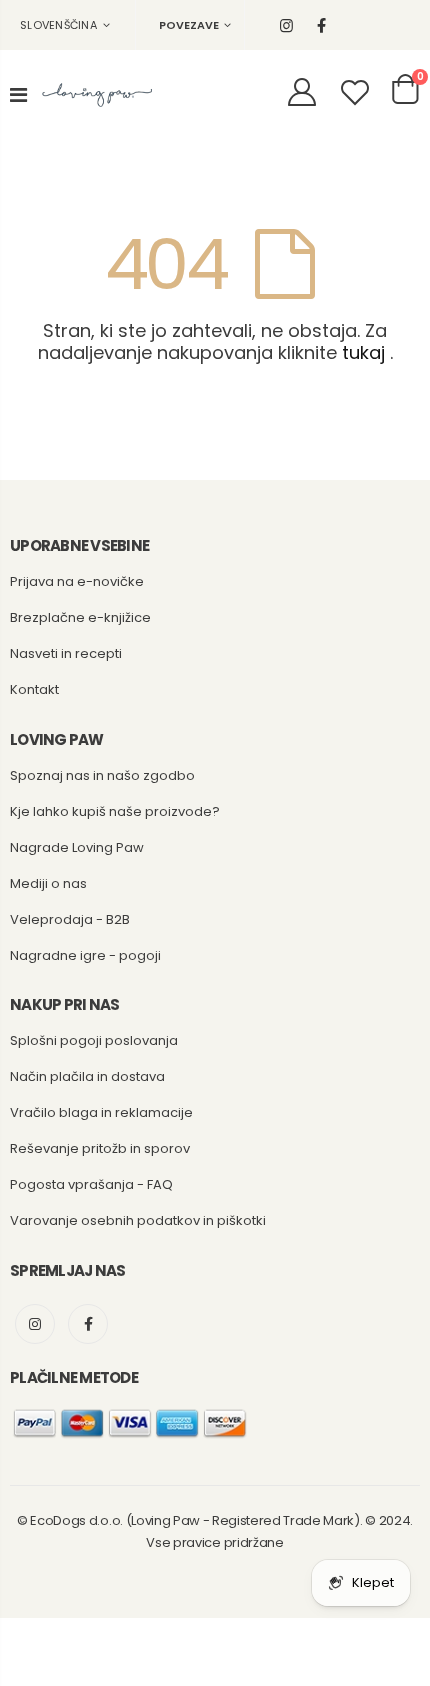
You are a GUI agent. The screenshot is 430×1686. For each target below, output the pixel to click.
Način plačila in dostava (87, 1076)
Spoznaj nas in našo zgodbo (102, 775)
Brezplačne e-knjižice (80, 617)
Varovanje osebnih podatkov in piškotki (138, 1220)
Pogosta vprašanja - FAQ (91, 1184)
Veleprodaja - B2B (70, 919)
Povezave (189, 25)
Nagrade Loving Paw (77, 847)
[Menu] (18, 95)
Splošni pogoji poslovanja (94, 1040)
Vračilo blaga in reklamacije (101, 1112)
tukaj (363, 352)
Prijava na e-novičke (77, 581)
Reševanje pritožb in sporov (100, 1148)
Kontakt (34, 689)
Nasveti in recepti (66, 653)
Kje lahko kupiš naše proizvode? (115, 811)
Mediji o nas (48, 883)
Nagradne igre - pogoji (85, 955)
